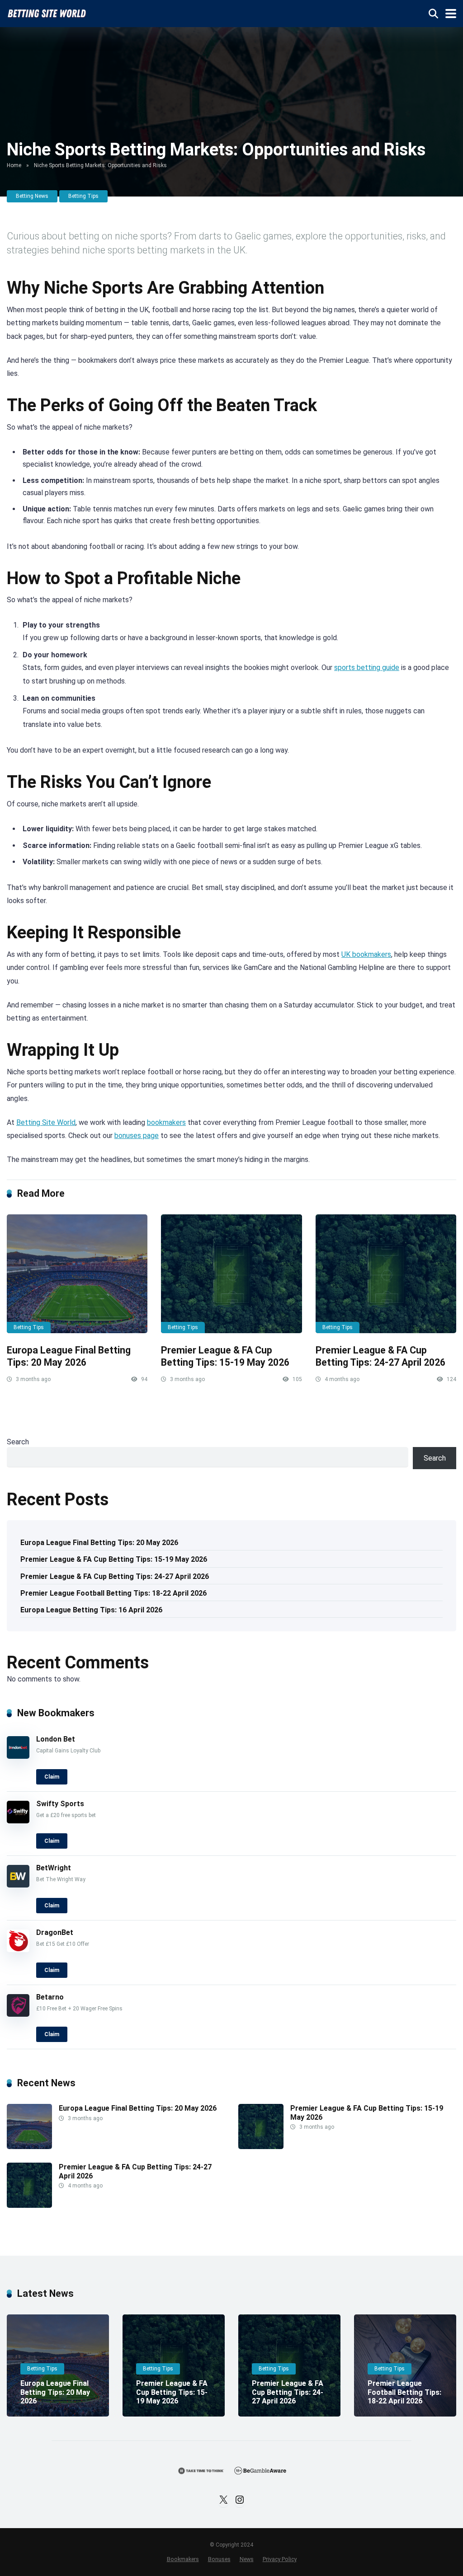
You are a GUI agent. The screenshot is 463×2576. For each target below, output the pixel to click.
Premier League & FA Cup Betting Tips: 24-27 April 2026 (380, 1356)
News (247, 2559)
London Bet (56, 1739)
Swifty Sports (60, 1804)
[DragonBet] (18, 1950)
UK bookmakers (366, 954)
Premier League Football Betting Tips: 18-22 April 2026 (113, 1593)
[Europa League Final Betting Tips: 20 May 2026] (77, 1274)
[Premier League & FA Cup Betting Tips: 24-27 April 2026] (386, 1274)
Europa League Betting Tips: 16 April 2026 (91, 1610)
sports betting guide (367, 667)
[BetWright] (18, 1885)
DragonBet (55, 1932)
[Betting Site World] (47, 12)
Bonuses (219, 2559)
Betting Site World (46, 1122)
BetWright (54, 1868)
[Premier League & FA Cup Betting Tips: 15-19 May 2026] (231, 1274)
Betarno (50, 1997)
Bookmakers (183, 2559)
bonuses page (137, 1136)
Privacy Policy (280, 2559)
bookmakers (166, 1122)
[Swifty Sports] (18, 1821)
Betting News (32, 196)
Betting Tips (83, 196)
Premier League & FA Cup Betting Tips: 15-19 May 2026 (225, 1356)
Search (18, 1442)
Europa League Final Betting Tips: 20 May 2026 (69, 1356)
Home (14, 165)
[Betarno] (18, 2014)
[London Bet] (18, 1756)
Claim (52, 1777)
